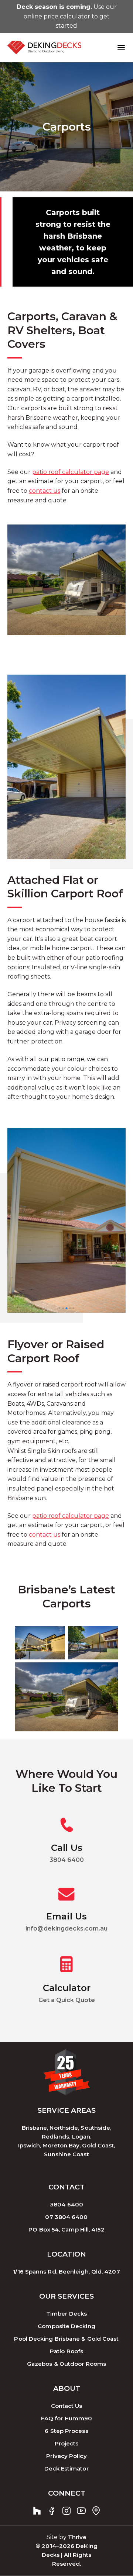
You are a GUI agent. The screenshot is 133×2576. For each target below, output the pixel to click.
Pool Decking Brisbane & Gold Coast (66, 2339)
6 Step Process (66, 2431)
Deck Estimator (66, 2469)
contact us (45, 491)
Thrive (77, 2537)
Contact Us (67, 2406)
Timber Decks (66, 2314)
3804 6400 (66, 2205)
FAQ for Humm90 (66, 2419)
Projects (67, 2444)
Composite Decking (66, 2326)
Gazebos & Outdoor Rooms (66, 2364)
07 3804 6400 (66, 2217)
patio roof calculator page (71, 472)
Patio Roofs (66, 2352)
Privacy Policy (66, 2456)
